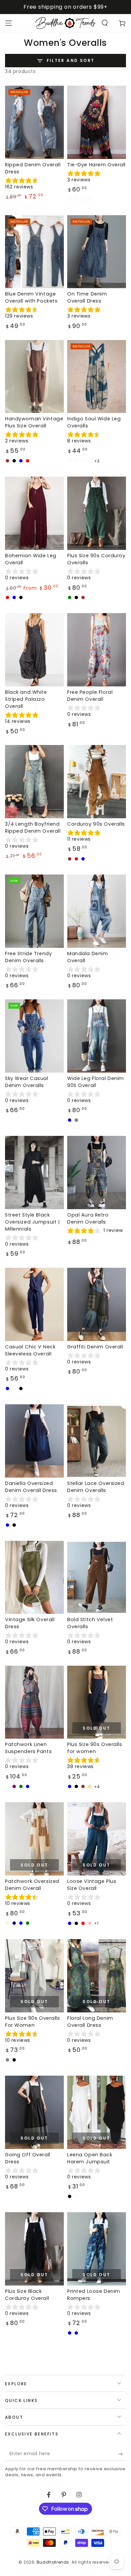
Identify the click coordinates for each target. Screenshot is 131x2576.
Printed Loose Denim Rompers (94, 2295)
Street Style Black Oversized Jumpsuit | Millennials (32, 1222)
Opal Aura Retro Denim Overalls (88, 1218)
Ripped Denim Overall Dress (33, 168)
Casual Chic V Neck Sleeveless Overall (30, 1350)
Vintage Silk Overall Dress (30, 1623)
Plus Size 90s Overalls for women (95, 1748)
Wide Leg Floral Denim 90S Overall (96, 1082)
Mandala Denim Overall (88, 957)
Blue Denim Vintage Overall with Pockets (31, 297)
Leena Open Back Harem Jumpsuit (90, 2158)
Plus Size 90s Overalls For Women (33, 2022)
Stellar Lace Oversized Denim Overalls (96, 1487)
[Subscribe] (122, 2454)
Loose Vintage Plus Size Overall (92, 1885)
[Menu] (9, 23)
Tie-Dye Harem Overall (96, 165)
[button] (105, 23)
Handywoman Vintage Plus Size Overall (34, 422)
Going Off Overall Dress (28, 2158)
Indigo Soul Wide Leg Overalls (94, 422)
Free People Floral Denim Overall (90, 696)
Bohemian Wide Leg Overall (31, 559)
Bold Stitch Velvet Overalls (90, 1623)
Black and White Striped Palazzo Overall (26, 699)
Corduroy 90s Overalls (96, 824)
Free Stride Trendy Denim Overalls (28, 957)
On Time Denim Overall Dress (87, 297)
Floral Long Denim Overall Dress (90, 2022)
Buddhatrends (53, 2562)
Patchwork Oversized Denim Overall (32, 1885)
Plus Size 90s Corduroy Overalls (96, 559)
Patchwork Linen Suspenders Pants (28, 1748)
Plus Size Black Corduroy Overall (27, 2295)
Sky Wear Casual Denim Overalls (27, 1082)
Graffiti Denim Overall (95, 1347)
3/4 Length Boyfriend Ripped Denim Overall (33, 827)
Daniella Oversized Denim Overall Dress (31, 1487)
